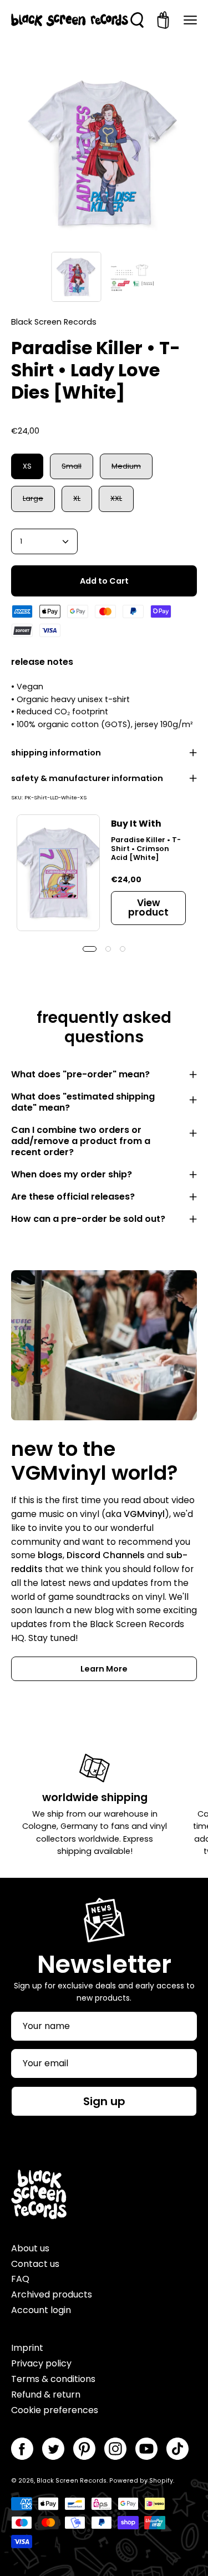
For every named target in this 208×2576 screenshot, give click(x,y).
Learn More (104, 1669)
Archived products (52, 2294)
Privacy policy (41, 2363)
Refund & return (46, 2395)
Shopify (161, 2481)
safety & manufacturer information (87, 778)
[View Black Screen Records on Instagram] (115, 2449)
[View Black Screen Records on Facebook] (22, 2449)
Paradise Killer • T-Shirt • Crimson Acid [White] (146, 849)
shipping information (56, 753)
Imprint (27, 2348)
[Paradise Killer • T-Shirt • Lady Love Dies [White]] (76, 277)
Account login (41, 2310)
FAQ (20, 2279)
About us (30, 2248)
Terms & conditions (53, 2379)
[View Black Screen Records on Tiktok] (177, 2449)
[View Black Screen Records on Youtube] (146, 2449)
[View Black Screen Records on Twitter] (53, 2449)
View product (148, 907)
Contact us (35, 2264)
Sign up (104, 2101)
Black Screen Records (72, 2481)
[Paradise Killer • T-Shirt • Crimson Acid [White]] (58, 873)
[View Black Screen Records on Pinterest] (84, 2449)
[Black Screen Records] (70, 20)
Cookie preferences (55, 2410)
